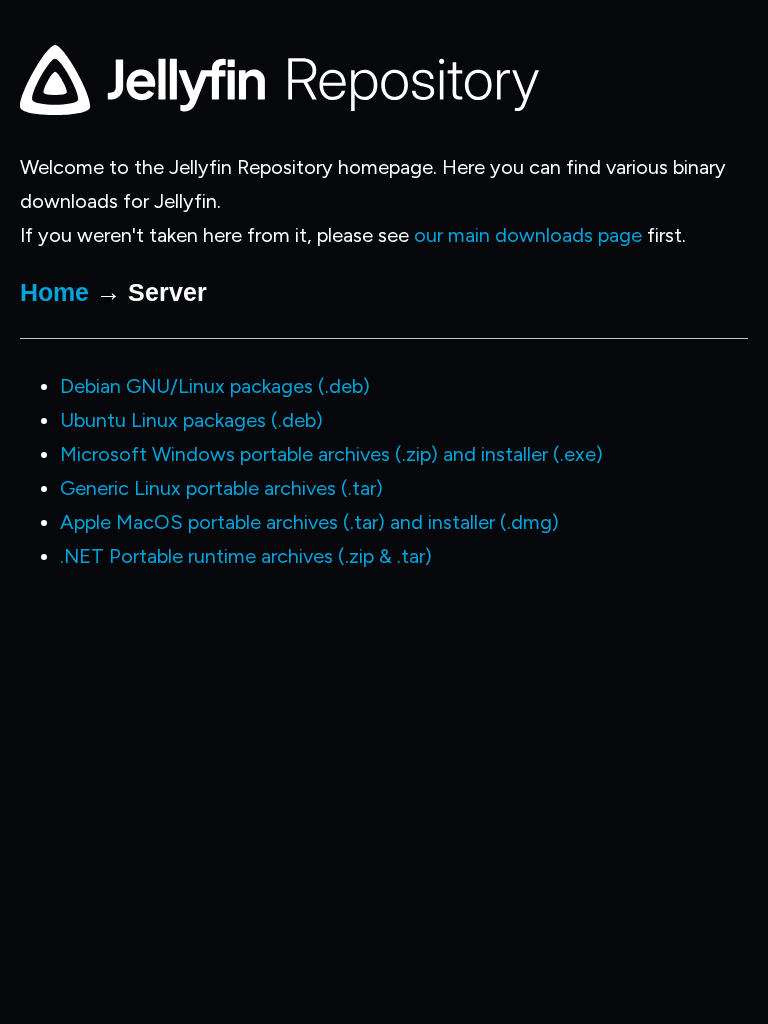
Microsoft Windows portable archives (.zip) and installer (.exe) (331, 454)
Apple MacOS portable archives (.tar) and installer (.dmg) (309, 522)
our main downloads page (528, 235)
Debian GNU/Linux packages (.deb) (215, 386)
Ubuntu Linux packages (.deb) (191, 420)
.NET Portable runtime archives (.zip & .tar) (246, 556)
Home (54, 292)
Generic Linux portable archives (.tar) (221, 488)
